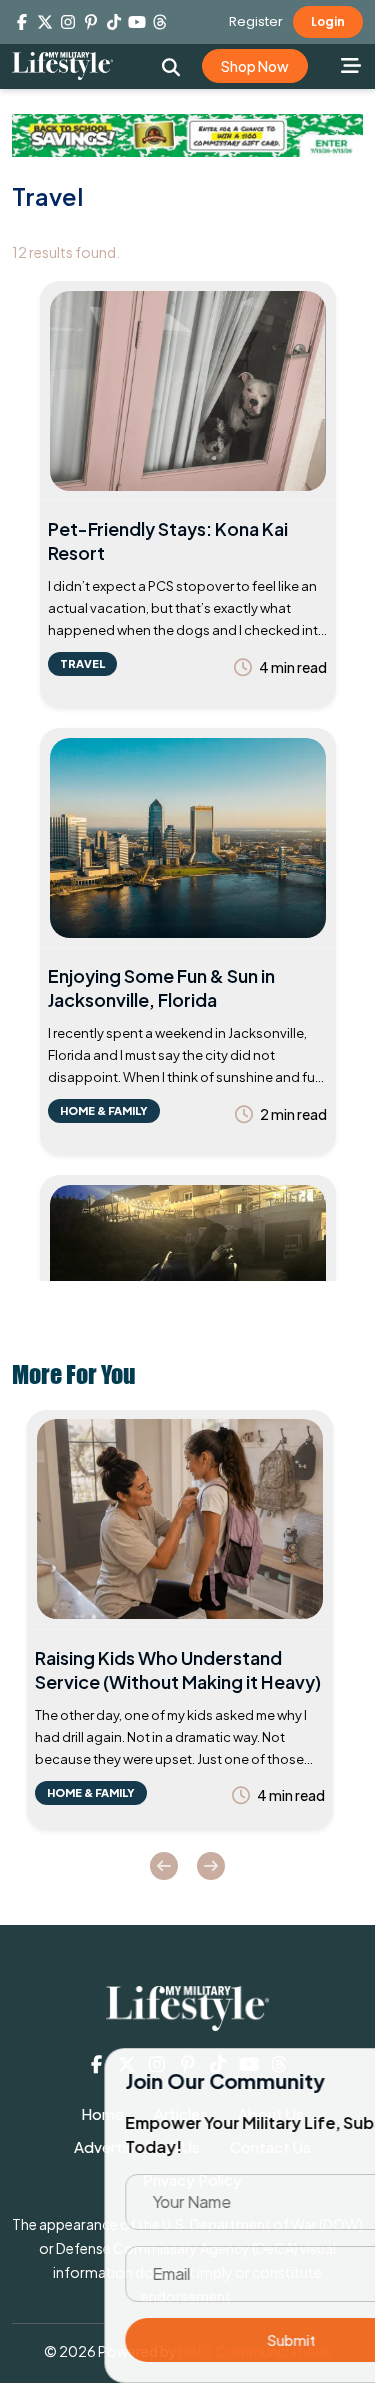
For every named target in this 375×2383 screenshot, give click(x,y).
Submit (188, 2340)
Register (256, 21)
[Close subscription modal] (343, 2085)
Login (328, 21)
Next (211, 1866)
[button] (171, 67)
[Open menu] (350, 65)
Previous (164, 1866)
